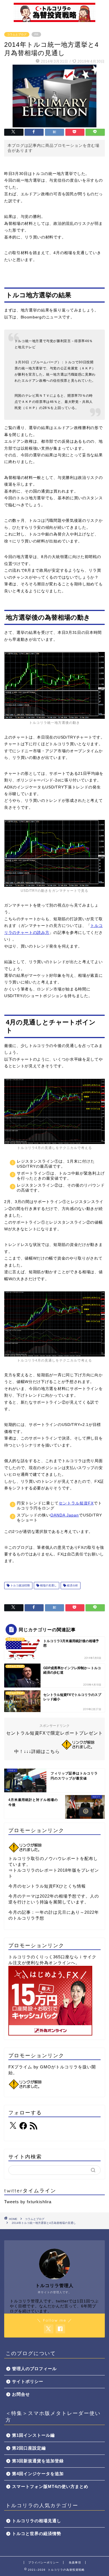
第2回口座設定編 (29, 2448)
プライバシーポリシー (44, 2562)
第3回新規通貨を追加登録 (38, 2461)
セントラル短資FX (76, 1503)
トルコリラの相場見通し (37, 2521)
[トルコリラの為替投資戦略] (54, 20)
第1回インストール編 (33, 2435)
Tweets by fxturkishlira (28, 2202)
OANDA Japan (65, 1515)
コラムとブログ (17, 34)
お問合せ (21, 2394)
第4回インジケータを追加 (38, 2474)
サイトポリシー (28, 2381)
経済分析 (72, 1585)
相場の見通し (48, 1585)
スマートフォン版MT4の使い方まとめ (50, 2486)
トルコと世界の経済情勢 (37, 2534)
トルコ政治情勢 (20, 1585)
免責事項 (75, 2562)
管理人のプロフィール (34, 2369)
